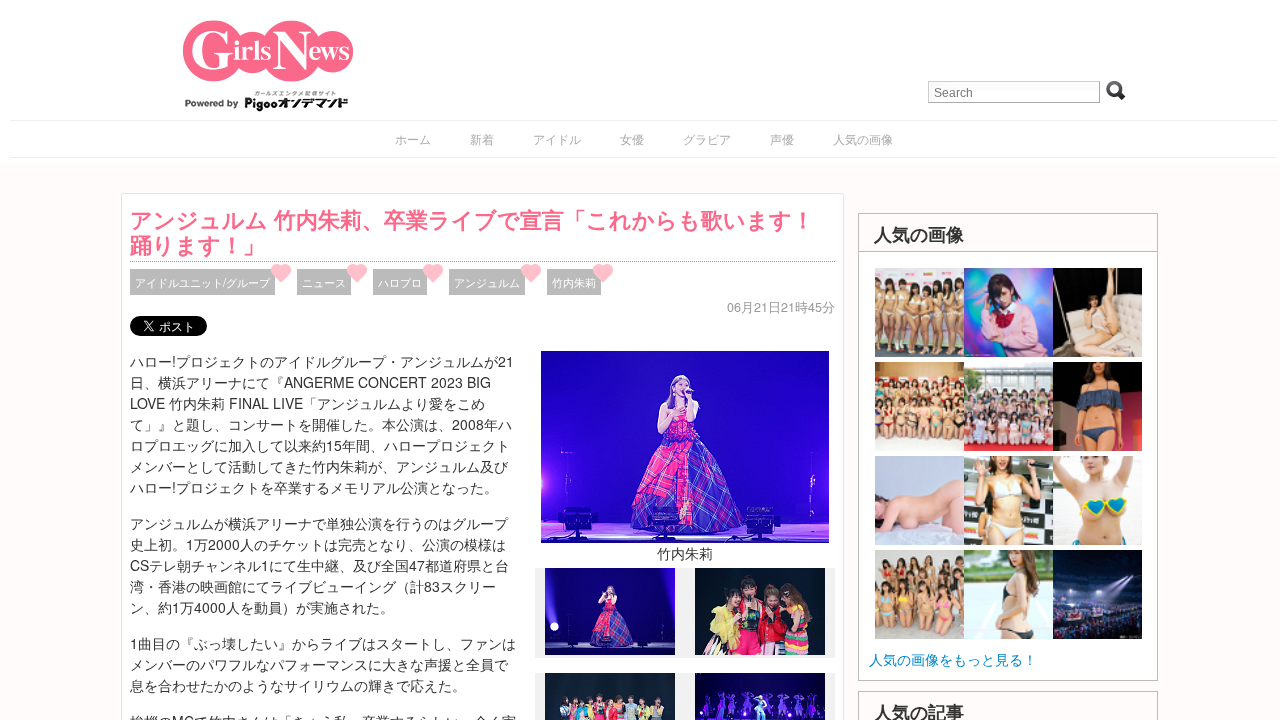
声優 (782, 138)
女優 (632, 138)
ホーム (413, 138)
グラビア (707, 138)
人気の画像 (863, 138)
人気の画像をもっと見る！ (953, 659)
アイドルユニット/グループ (202, 282)
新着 (482, 138)
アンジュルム (487, 282)
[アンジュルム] (760, 649)
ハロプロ (400, 282)
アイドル (557, 138)
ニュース (324, 282)
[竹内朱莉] (685, 445)
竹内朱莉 (574, 282)
